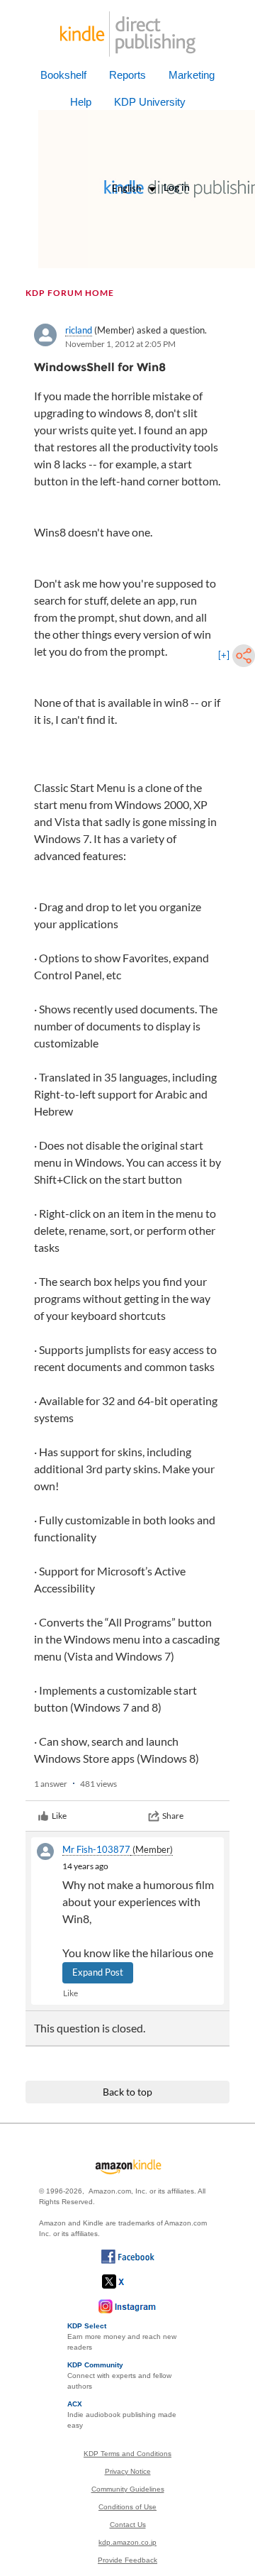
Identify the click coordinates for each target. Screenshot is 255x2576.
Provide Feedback (127, 2560)
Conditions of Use (127, 2507)
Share (173, 1816)
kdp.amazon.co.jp (127, 2542)
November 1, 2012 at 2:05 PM (120, 344)
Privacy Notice (128, 2471)
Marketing (192, 75)
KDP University (150, 102)
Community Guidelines (128, 2489)
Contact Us (128, 2525)
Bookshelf (63, 75)
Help (81, 102)
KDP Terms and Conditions (127, 2454)
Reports (127, 75)
